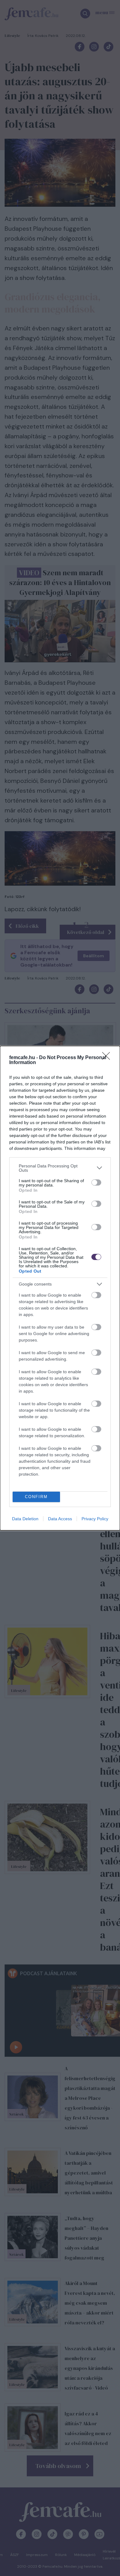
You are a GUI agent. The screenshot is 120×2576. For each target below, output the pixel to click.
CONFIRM (36, 1497)
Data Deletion (25, 1519)
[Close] (108, 1058)
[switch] (96, 1182)
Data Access (60, 1519)
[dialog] (60, 1288)
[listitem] (60, 1168)
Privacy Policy (95, 1519)
